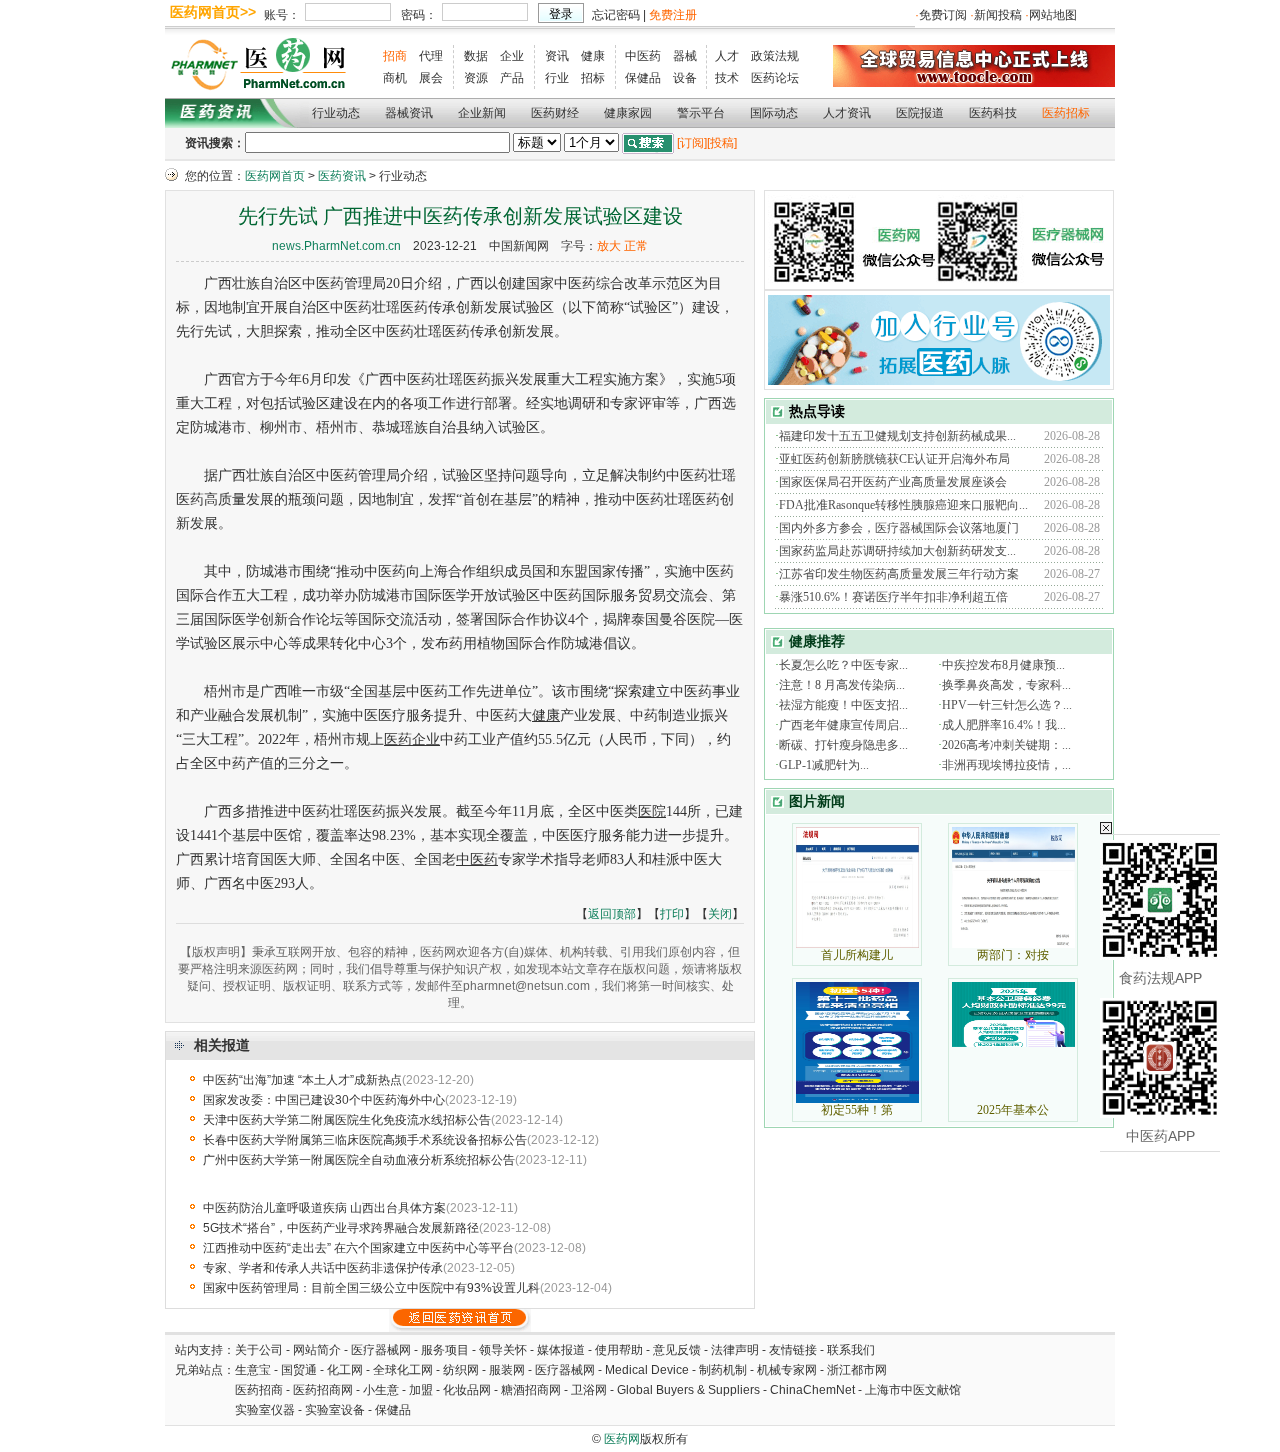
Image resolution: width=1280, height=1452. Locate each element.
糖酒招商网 (531, 1390)
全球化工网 (403, 1370)
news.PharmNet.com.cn (336, 246)
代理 (431, 56)
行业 (557, 78)
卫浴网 (590, 1390)
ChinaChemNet (812, 1390)
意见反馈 (677, 1350)
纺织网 (461, 1370)
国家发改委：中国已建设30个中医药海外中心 (324, 1100)
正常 (636, 246)
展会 (431, 78)
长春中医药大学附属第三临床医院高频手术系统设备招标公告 (365, 1140)
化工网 (345, 1370)
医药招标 (1066, 113)
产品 (512, 78)
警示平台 (701, 113)
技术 (727, 78)
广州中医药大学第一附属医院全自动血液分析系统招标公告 (359, 1160)
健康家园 (628, 113)
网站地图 (1053, 15)
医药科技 (993, 113)
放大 (609, 246)
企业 (512, 56)
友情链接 (793, 1350)
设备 (685, 78)
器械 (685, 56)
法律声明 (735, 1350)
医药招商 (259, 1390)
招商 (395, 56)
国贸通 (299, 1370)
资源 (476, 78)
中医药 (643, 56)
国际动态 (774, 113)
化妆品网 (467, 1390)
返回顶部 (612, 914)
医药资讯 (342, 176)
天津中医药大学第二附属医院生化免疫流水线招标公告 (347, 1120)
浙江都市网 (857, 1370)
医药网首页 (275, 176)
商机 (395, 78)
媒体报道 (561, 1350)
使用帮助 (619, 1350)
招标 (593, 78)
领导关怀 (503, 1350)
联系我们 (851, 1350)
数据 (476, 56)
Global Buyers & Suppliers (688, 1390)
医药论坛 (775, 78)
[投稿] (722, 143)
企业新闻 (482, 113)
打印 (672, 914)
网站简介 (317, 1350)
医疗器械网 (381, 1350)
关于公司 (259, 1350)
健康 (593, 56)
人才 (727, 56)
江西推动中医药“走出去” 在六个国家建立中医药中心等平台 (358, 1248)
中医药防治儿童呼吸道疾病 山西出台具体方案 (324, 1208)
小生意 (381, 1390)
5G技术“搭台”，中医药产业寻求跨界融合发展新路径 (341, 1228)
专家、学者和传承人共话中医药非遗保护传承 (323, 1268)
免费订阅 (943, 15)
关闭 (720, 914)
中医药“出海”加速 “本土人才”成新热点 (302, 1080)
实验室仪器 (265, 1410)
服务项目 (445, 1350)
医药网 (622, 1439)
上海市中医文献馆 (913, 1390)
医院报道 (920, 113)
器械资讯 (409, 113)
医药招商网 (323, 1390)
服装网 (507, 1370)
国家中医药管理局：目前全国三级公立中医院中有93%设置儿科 (371, 1288)
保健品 (643, 78)
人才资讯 (847, 113)
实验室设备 (335, 1410)
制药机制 (723, 1370)
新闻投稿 (998, 15)
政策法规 (775, 56)
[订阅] (692, 143)
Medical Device (647, 1370)
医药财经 (555, 113)
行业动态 (336, 113)
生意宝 (253, 1370)
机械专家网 (787, 1370)
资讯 (557, 56)
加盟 (422, 1390)
